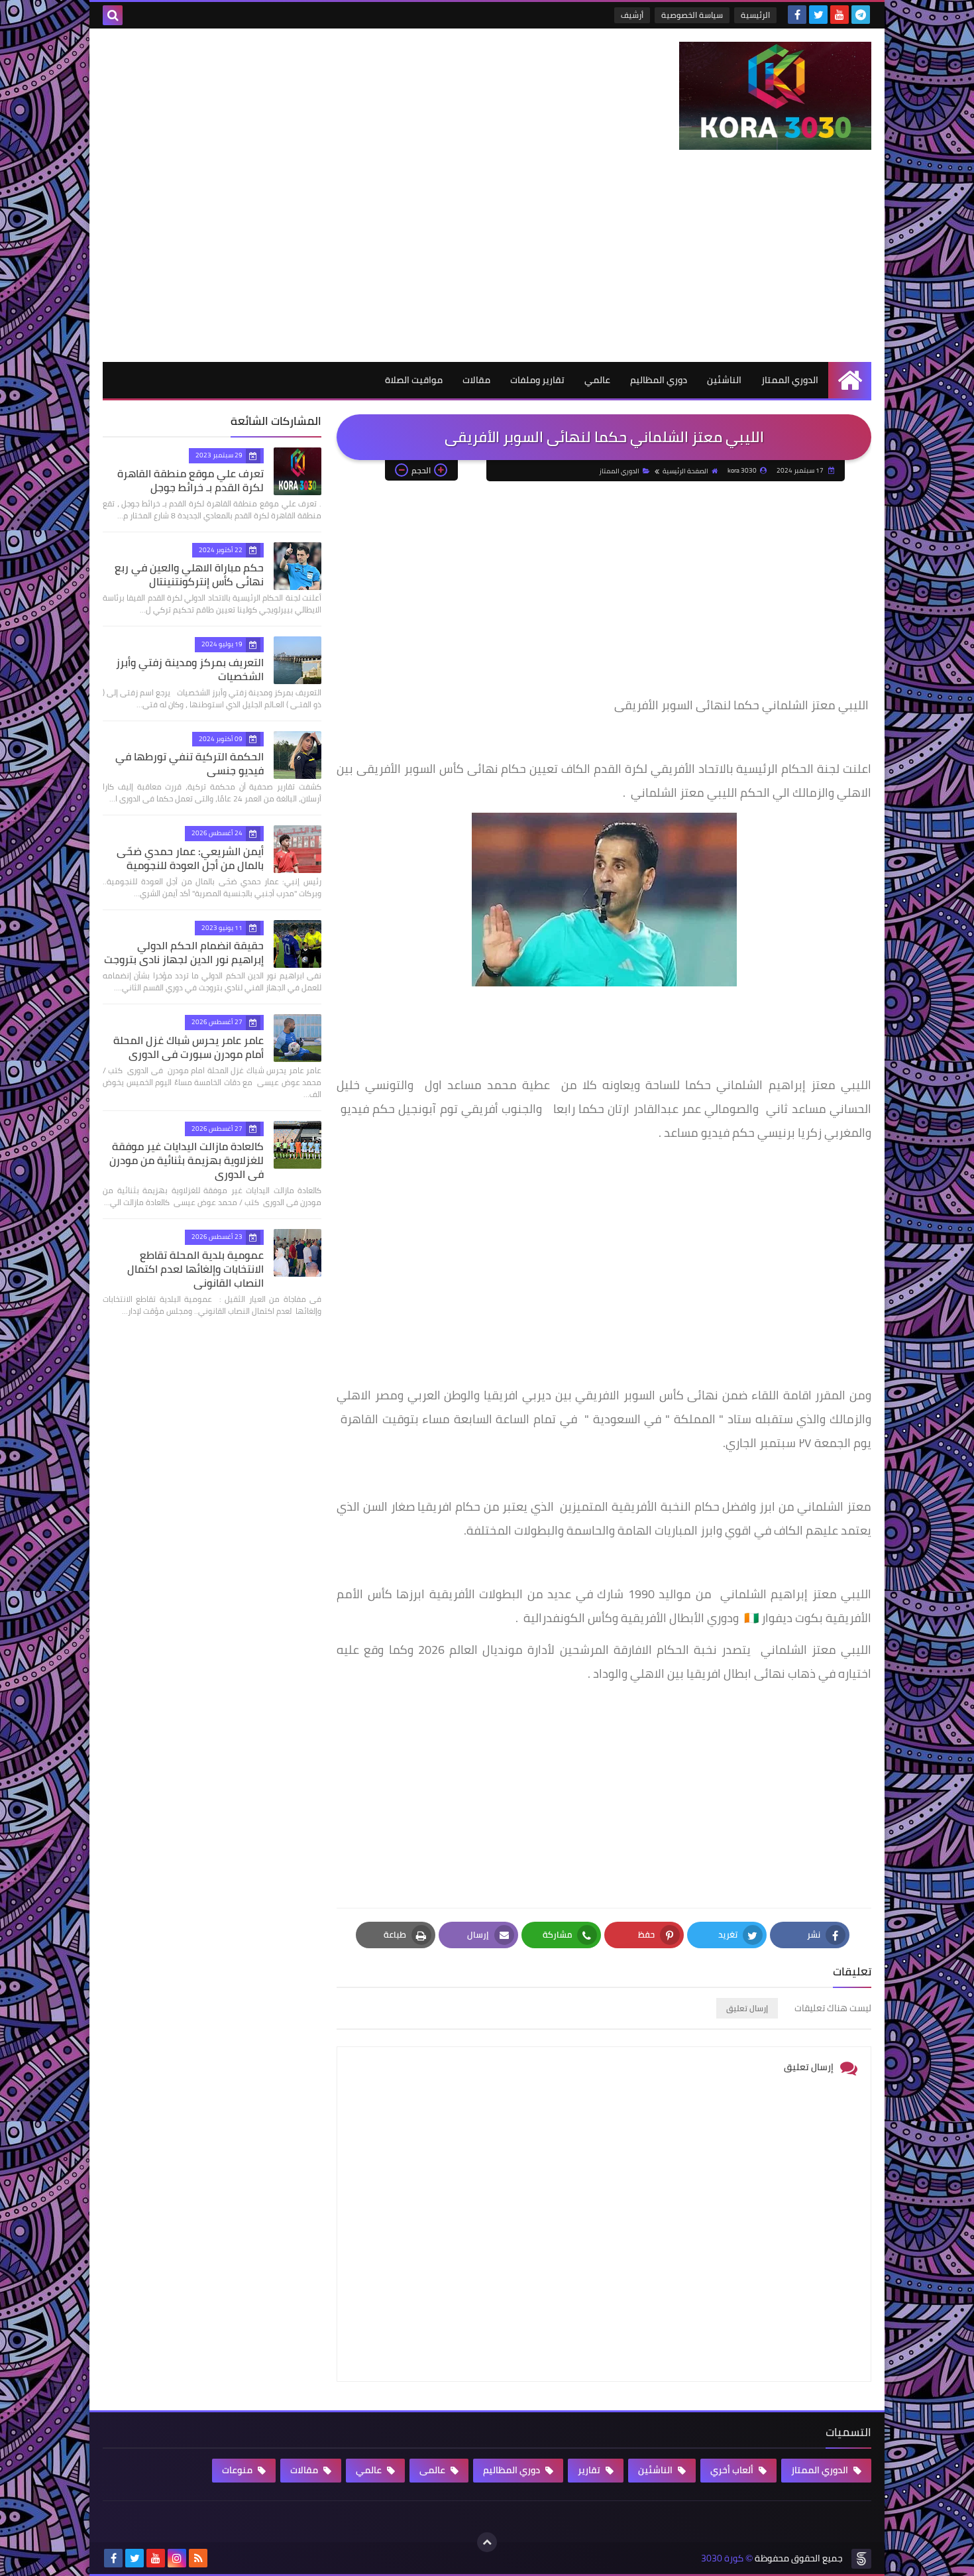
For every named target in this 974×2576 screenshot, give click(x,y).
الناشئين (724, 380)
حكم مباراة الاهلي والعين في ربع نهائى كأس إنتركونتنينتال (189, 574)
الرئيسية (755, 15)
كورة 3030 (722, 2558)
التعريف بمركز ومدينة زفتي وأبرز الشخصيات (190, 669)
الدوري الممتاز (790, 380)
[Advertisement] (487, 263)
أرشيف (632, 15)
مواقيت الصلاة (414, 380)
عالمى (433, 2470)
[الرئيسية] (850, 380)
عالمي (597, 380)
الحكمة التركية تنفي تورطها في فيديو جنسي (189, 763)
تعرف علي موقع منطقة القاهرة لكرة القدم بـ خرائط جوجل (190, 480)
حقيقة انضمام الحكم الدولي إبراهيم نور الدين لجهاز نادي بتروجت (184, 952)
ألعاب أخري (733, 2470)
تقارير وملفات (537, 380)
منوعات (238, 2470)
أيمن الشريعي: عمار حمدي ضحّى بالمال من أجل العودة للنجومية (190, 858)
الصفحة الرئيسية (685, 471)
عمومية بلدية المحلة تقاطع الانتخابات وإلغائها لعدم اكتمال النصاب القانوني (195, 1269)
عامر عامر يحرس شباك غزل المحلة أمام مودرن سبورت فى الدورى (189, 1047)
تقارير (590, 2470)
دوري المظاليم (659, 380)
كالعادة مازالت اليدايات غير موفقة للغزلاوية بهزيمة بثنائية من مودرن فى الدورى (187, 1160)
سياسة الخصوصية (692, 15)
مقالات (476, 380)
